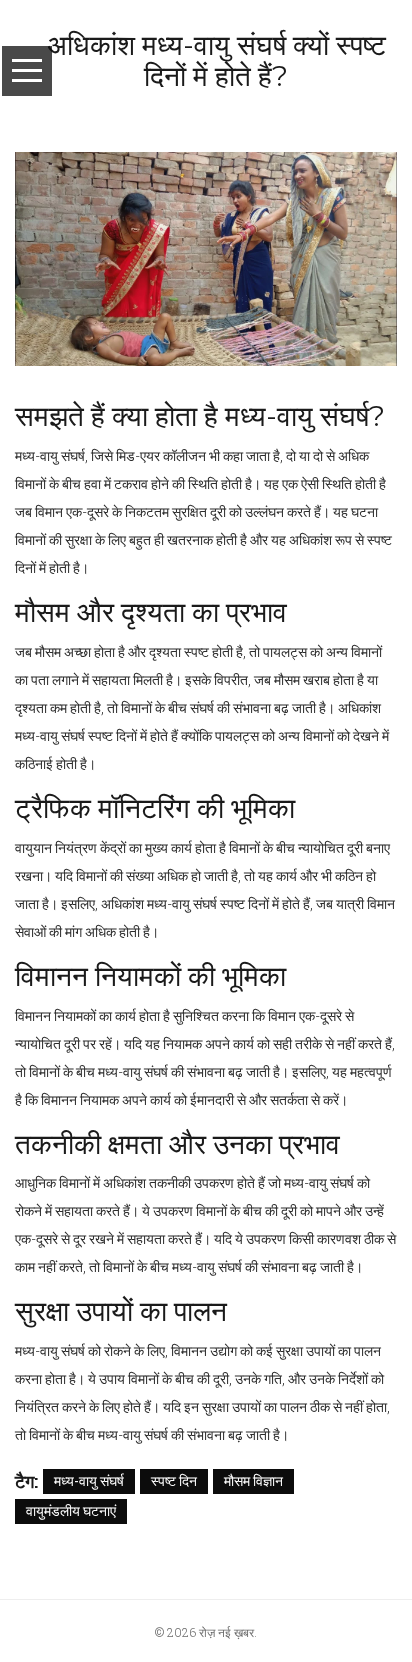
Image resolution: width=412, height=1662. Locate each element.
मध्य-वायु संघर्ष (89, 1480)
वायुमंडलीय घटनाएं (71, 1510)
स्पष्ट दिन (174, 1480)
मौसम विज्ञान (253, 1480)
